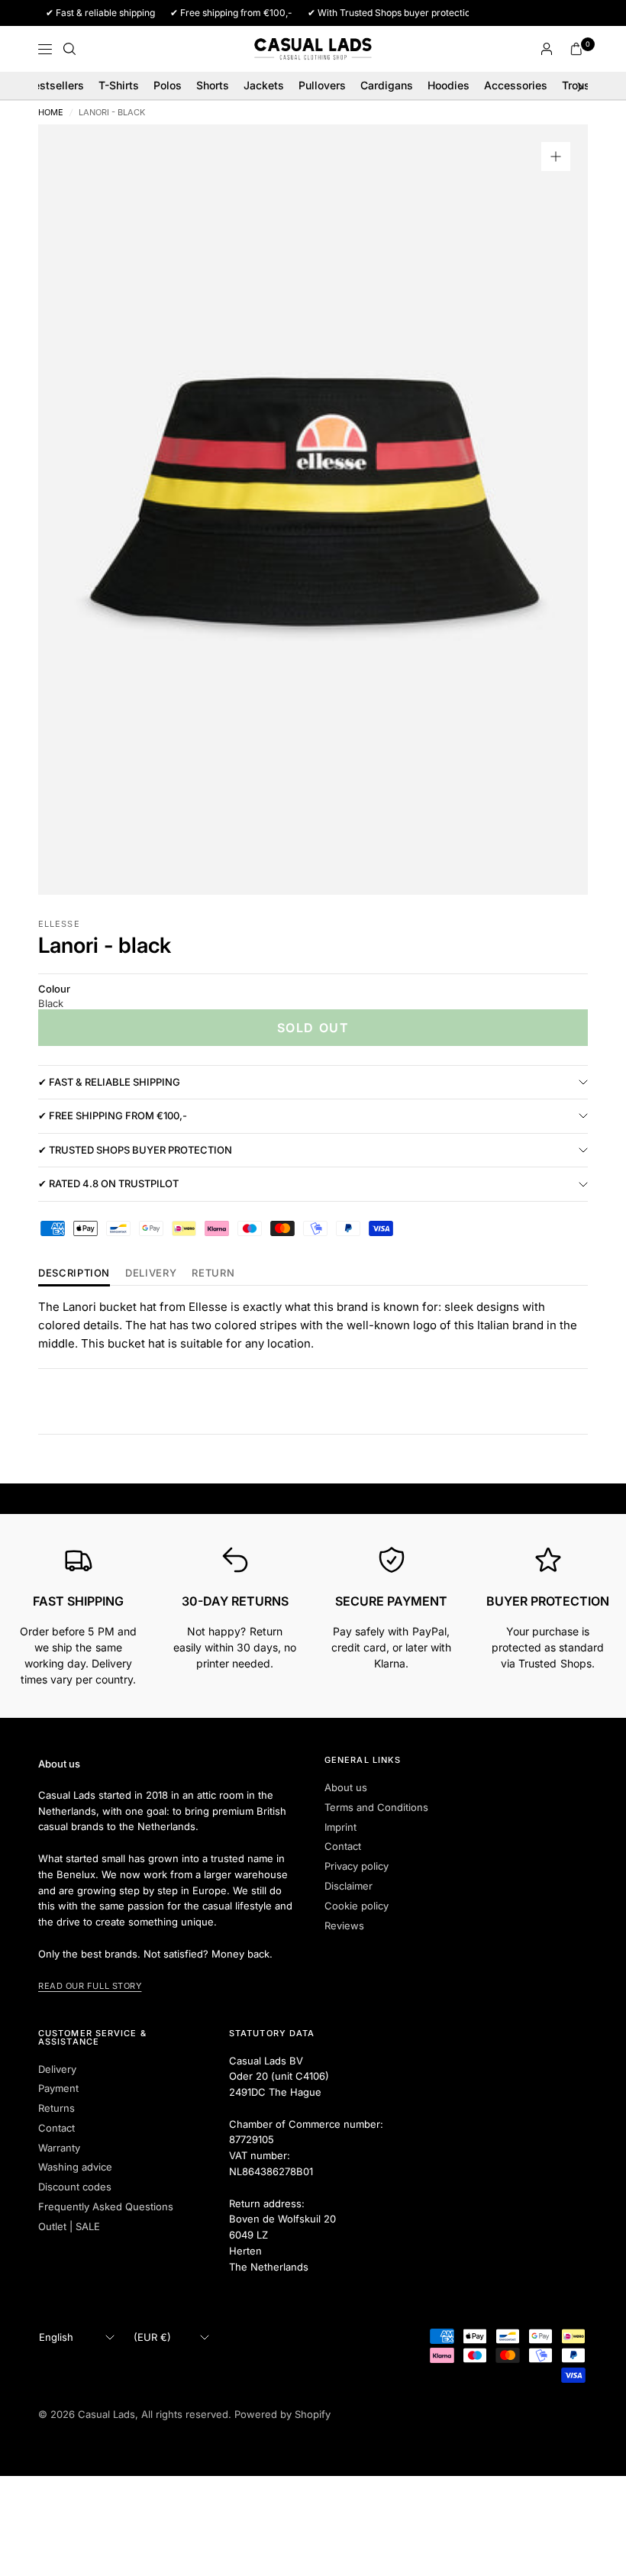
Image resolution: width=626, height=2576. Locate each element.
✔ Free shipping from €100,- (113, 1115)
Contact (343, 1846)
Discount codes (75, 2187)
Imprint (340, 1827)
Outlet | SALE (69, 2226)
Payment (58, 2088)
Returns (56, 2108)
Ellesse (59, 924)
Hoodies (449, 85)
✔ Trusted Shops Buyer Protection (135, 1150)
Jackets (264, 85)
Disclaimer (348, 1886)
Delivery (151, 1273)
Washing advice (75, 2167)
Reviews (344, 1926)
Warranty (59, 2148)
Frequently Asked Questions (106, 2206)
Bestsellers (55, 85)
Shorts (213, 85)
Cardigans (387, 85)
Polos (168, 85)
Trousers (584, 85)
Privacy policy (357, 1866)
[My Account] (547, 49)
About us (346, 1787)
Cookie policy (357, 1906)
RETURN (213, 1273)
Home (51, 113)
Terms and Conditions (376, 1807)
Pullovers (322, 85)
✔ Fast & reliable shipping (109, 1082)
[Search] (69, 49)
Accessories (516, 85)
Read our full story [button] (90, 1986)
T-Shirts (119, 85)
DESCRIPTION (74, 1273)
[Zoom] (556, 157)
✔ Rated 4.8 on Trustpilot (108, 1183)
